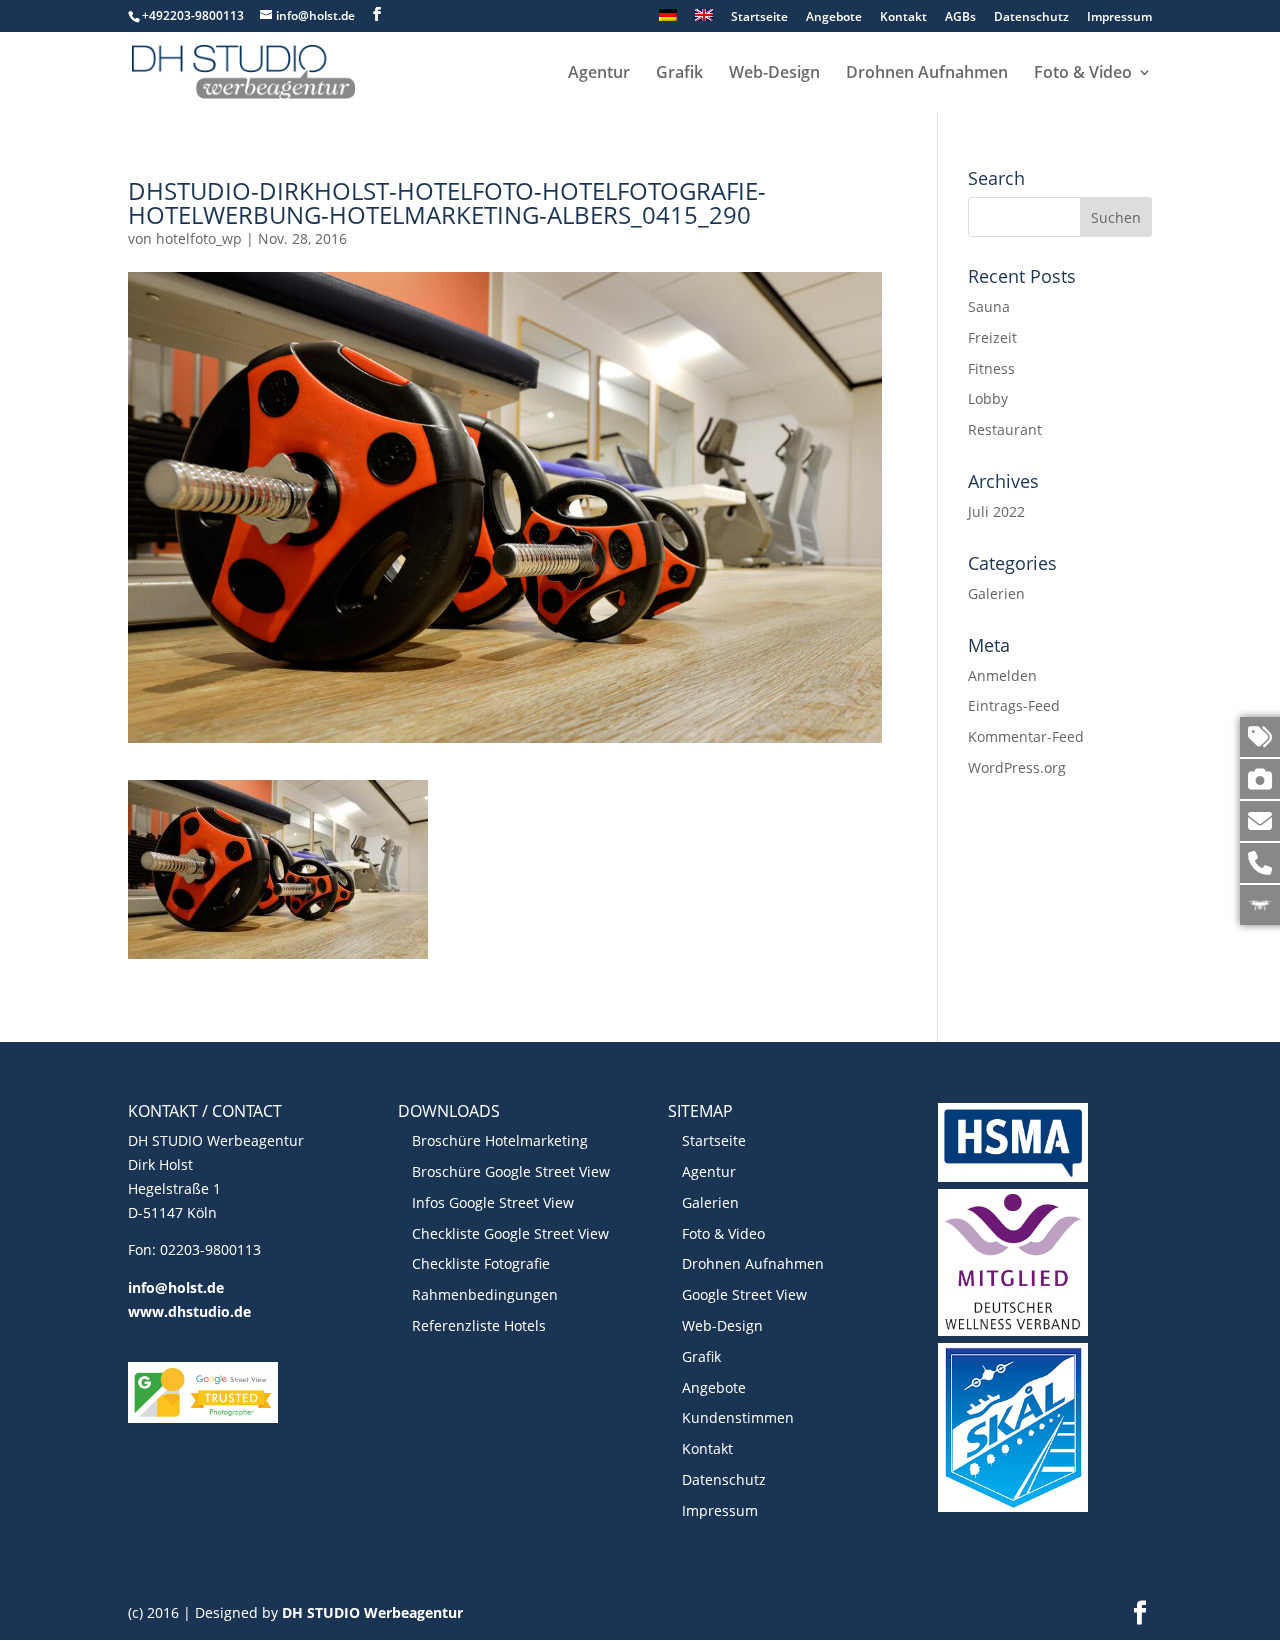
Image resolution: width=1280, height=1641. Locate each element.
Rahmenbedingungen (485, 1294)
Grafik (679, 74)
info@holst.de (176, 1287)
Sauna (989, 306)
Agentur (599, 74)
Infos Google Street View (493, 1202)
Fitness (991, 368)
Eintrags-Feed (1014, 705)
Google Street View (744, 1294)
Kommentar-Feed (1026, 736)
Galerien (996, 593)
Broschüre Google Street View (511, 1171)
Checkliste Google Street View (510, 1233)
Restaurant (1005, 429)
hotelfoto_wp (199, 238)
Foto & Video (1083, 74)
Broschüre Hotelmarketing (500, 1140)
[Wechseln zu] (668, 20)
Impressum (1119, 18)
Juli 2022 (996, 511)
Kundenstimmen (738, 1417)
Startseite (759, 18)
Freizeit (992, 337)
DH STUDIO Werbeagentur (372, 1612)
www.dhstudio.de (189, 1311)
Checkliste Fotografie (481, 1263)
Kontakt (903, 18)
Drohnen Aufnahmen (927, 74)
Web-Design (774, 74)
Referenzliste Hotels (479, 1325)
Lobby (988, 398)
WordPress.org (1017, 767)
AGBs (960, 18)
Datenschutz (1031, 18)
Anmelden (1002, 675)
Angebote (834, 18)
